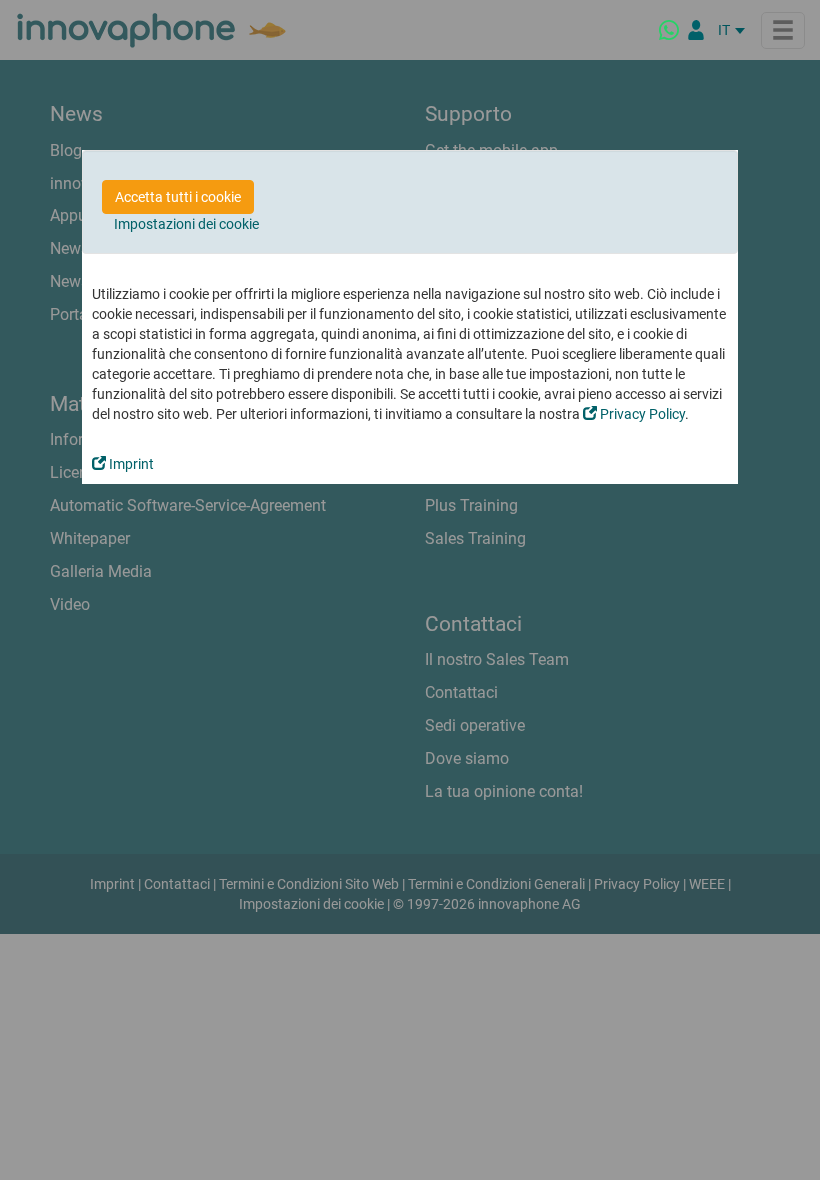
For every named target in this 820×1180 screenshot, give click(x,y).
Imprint (130, 464)
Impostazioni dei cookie (186, 224)
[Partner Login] (696, 30)
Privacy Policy (641, 414)
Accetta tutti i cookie (178, 197)
